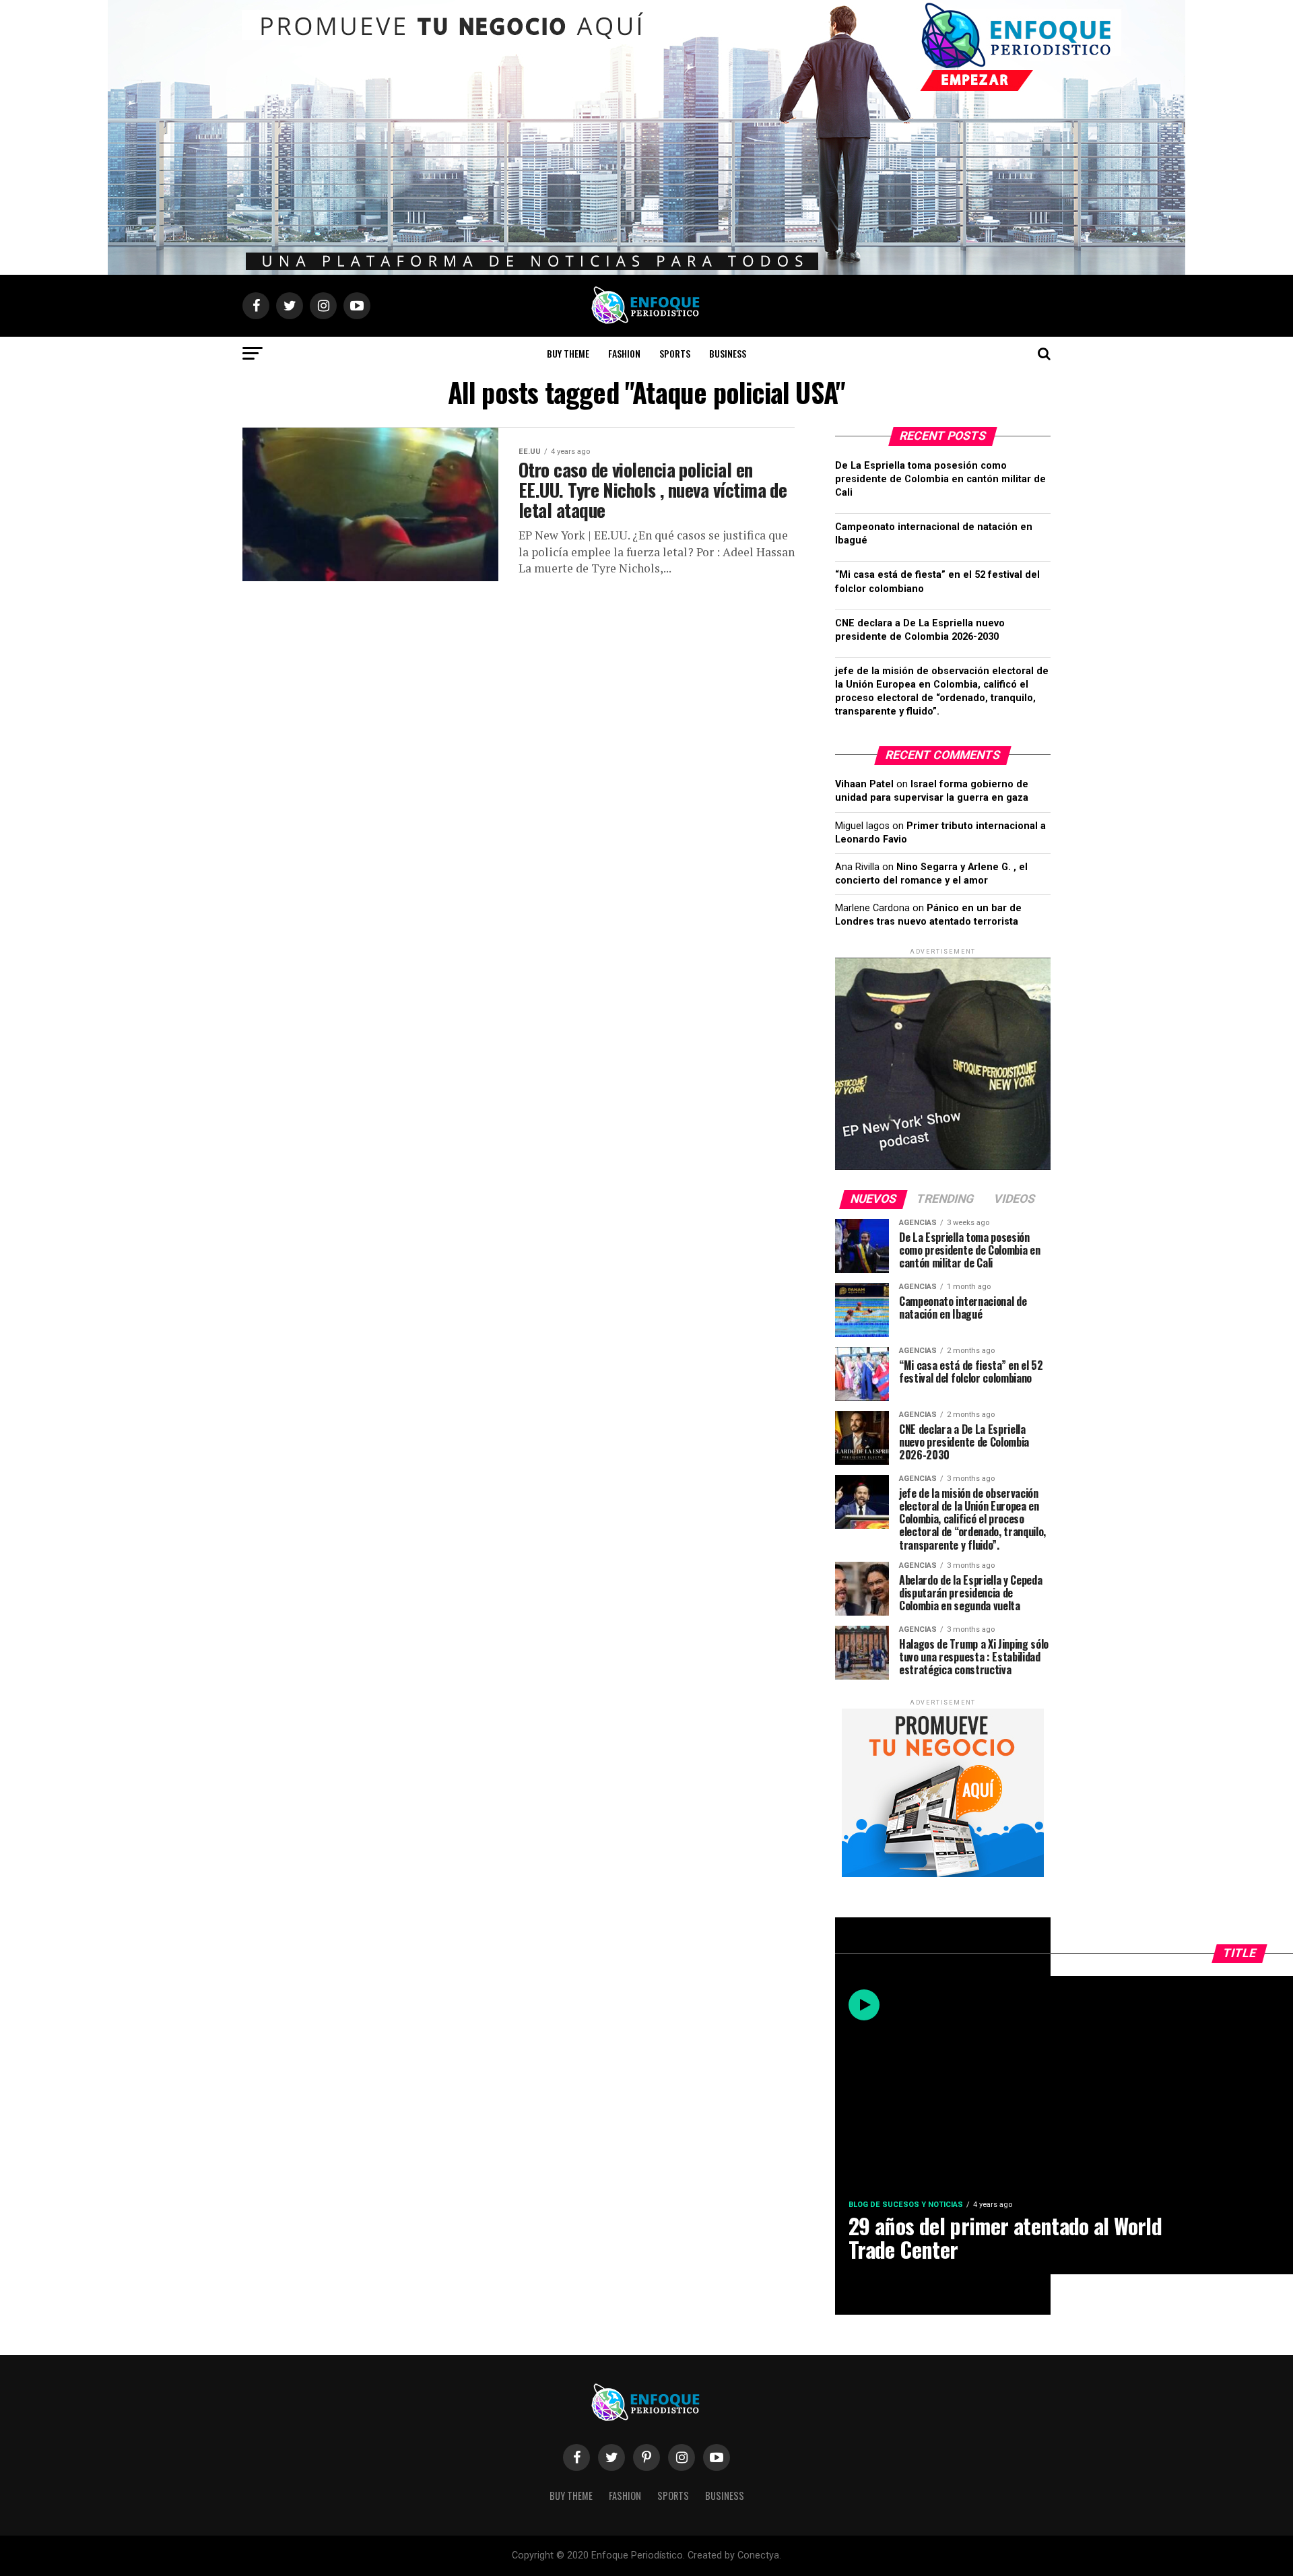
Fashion (624, 353)
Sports (675, 353)
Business (728, 353)
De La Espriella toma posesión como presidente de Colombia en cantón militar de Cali (940, 479)
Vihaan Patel (864, 784)
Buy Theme (568, 353)
